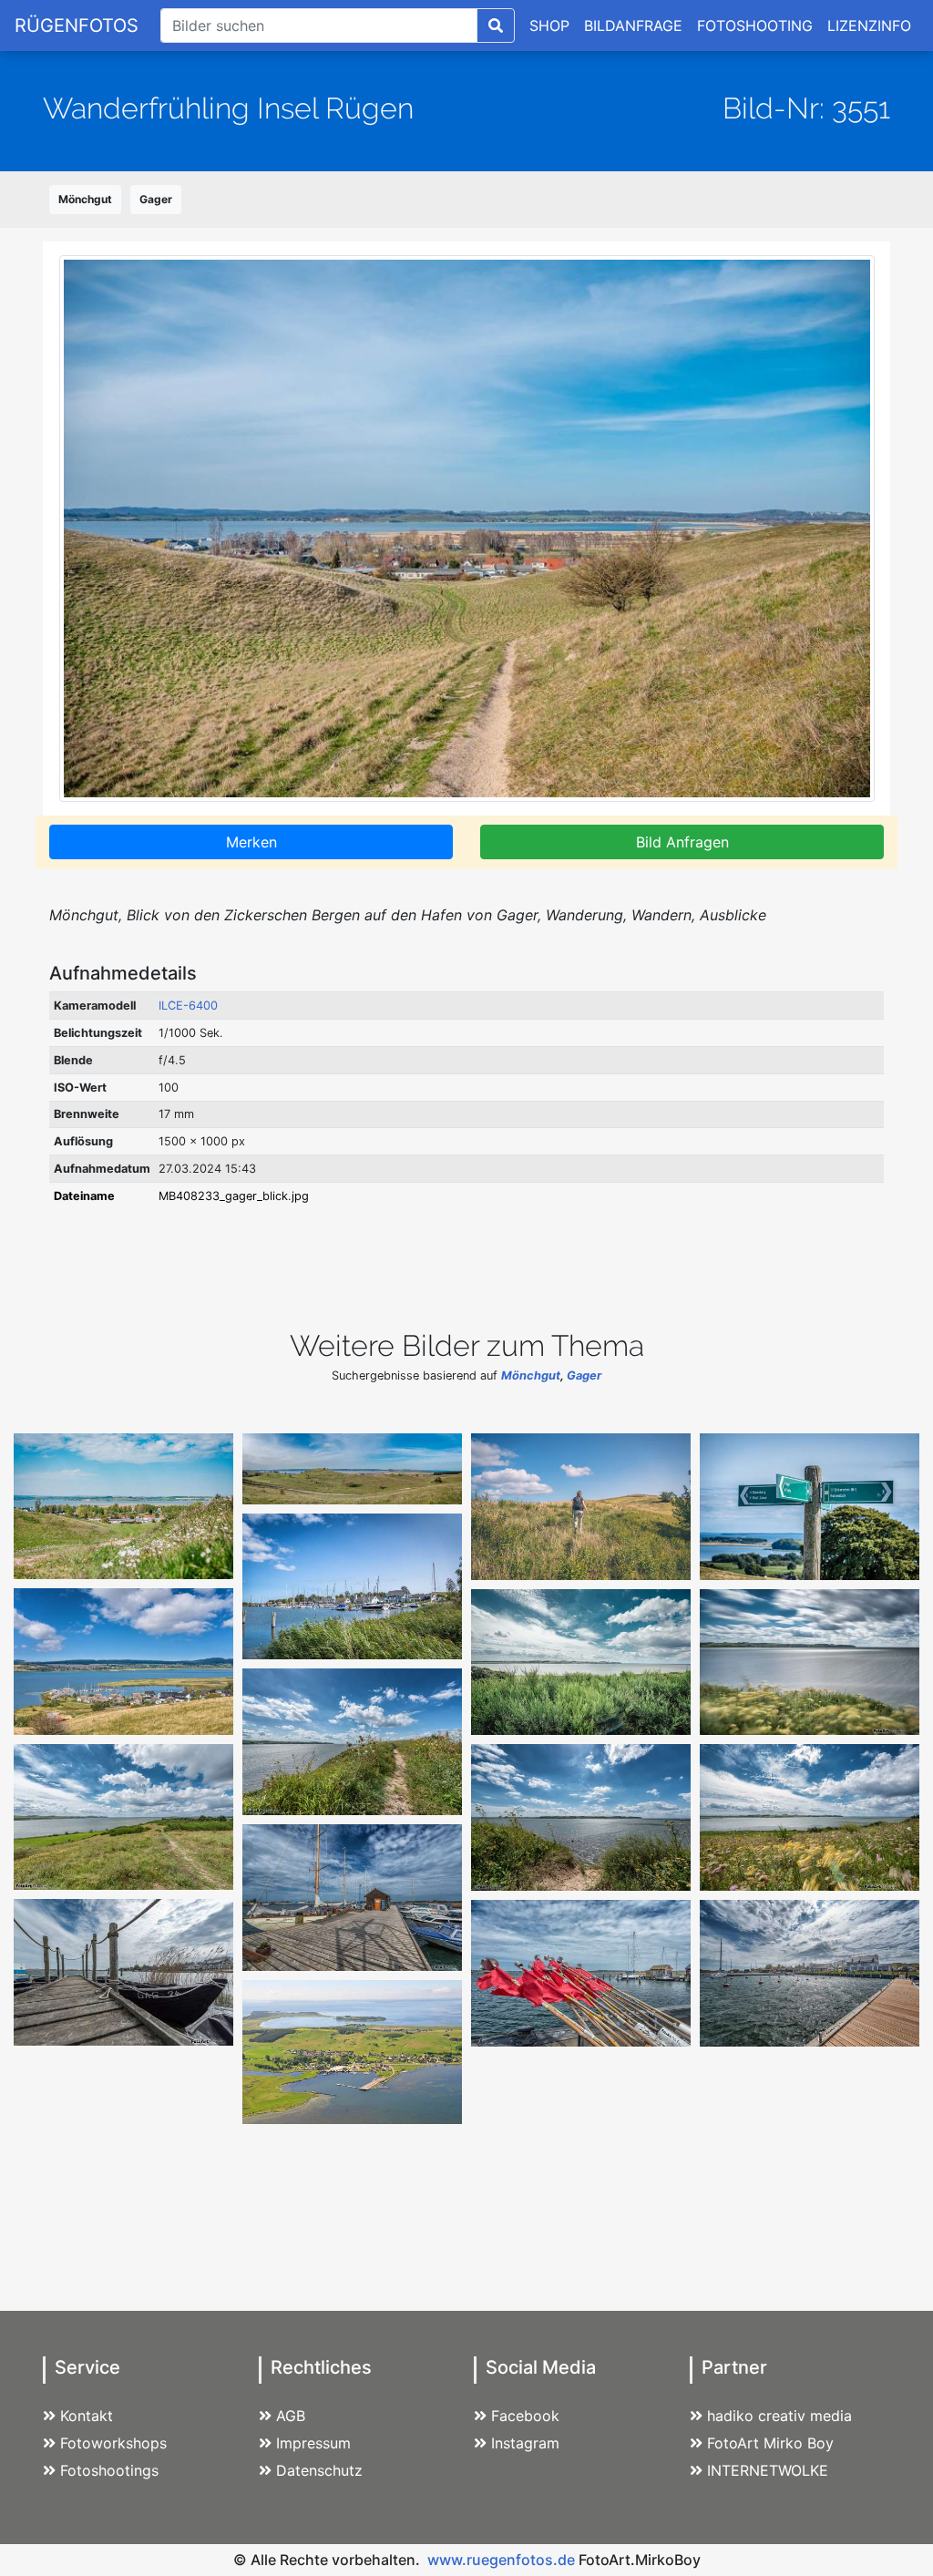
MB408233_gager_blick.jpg (234, 1196)
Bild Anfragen (682, 842)
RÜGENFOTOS (77, 26)
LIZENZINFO (869, 26)
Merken (251, 842)
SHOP (549, 26)
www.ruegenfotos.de (501, 2560)
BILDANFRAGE (633, 26)
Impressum (313, 2443)
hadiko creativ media (779, 2416)
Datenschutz (319, 2470)
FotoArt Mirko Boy (770, 2443)
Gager (156, 199)
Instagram (525, 2443)
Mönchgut (85, 199)
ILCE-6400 (188, 1006)
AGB (291, 2416)
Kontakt (87, 2416)
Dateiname (84, 1196)
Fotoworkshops (113, 2443)
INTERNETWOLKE (768, 2470)
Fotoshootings (109, 2470)
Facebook (525, 2416)
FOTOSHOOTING (755, 26)
